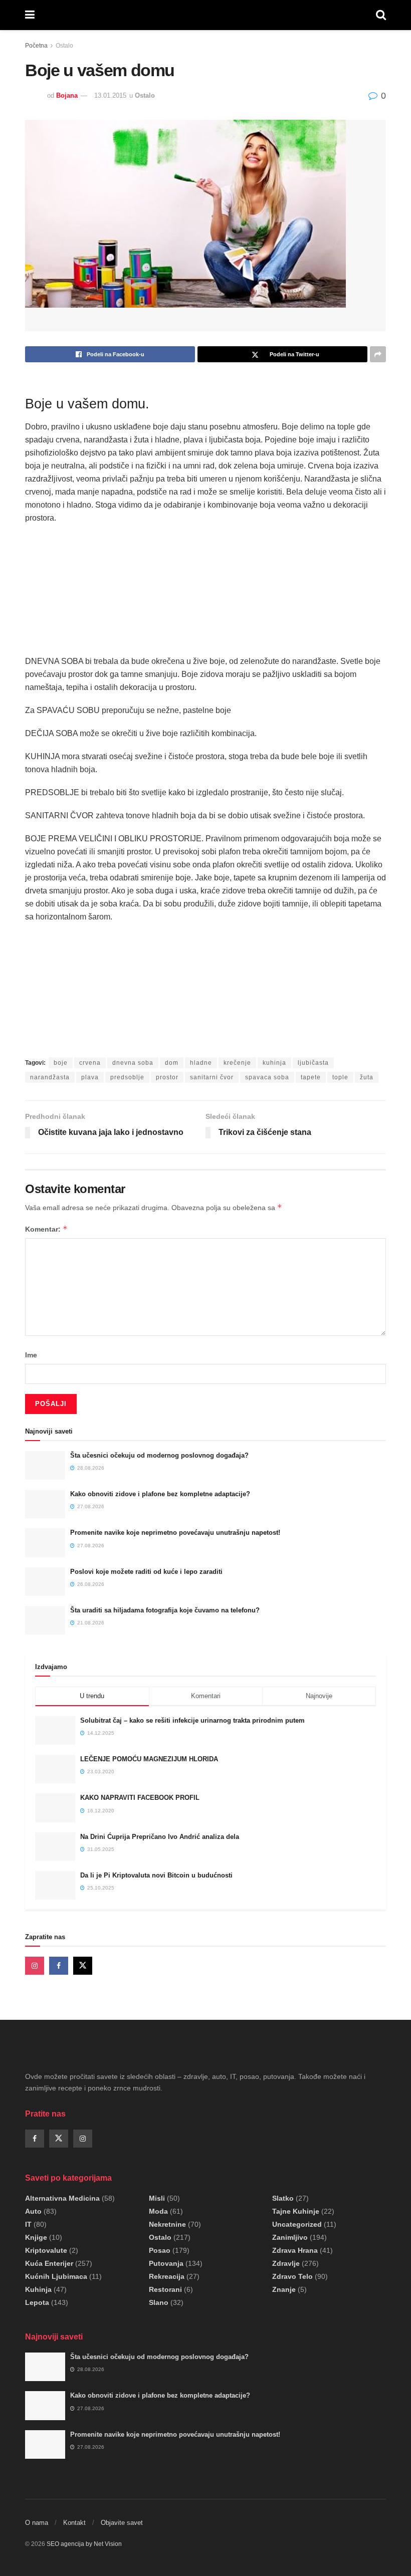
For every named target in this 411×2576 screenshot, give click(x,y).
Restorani (165, 2289)
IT (28, 2224)
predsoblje (127, 1077)
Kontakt (74, 2523)
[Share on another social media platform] (378, 354)
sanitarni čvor (212, 1077)
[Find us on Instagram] (35, 1966)
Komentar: (46, 1229)
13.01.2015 (110, 95)
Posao (160, 2250)
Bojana (67, 95)
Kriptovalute (46, 2250)
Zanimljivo (290, 2237)
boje (61, 1063)
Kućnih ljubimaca (56, 2276)
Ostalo (64, 46)
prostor (167, 1077)
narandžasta (50, 1077)
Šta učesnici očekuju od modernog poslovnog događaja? (159, 1455)
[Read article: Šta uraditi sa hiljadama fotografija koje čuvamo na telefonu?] (45, 1620)
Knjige (36, 2237)
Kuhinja (38, 2289)
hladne (201, 1063)
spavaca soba (267, 1077)
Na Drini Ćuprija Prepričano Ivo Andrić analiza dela (160, 1837)
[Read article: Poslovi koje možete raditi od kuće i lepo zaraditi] (45, 1582)
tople (340, 1077)
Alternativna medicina (62, 2198)
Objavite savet (122, 2523)
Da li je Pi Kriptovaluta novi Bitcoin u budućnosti (156, 1875)
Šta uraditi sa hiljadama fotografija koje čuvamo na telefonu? (165, 1610)
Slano (159, 2302)
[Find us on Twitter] (83, 1966)
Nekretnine (167, 2224)
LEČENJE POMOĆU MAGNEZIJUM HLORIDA (149, 1759)
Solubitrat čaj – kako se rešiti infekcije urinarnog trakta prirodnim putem (192, 1720)
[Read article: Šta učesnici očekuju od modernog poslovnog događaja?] (45, 1465)
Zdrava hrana (295, 2250)
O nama (37, 2523)
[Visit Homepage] (205, 15)
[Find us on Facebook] (59, 1966)
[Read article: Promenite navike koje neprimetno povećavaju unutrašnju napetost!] (45, 1543)
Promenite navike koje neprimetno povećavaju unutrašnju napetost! (175, 1533)
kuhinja (274, 1063)
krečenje (237, 1063)
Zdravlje (286, 2263)
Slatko (283, 2198)
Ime (31, 1355)
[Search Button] (381, 15)
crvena (90, 1063)
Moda (158, 2211)
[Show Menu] (30, 15)
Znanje (284, 2289)
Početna (36, 46)
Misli (157, 2198)
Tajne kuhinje (296, 2211)
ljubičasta (313, 1063)
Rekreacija (167, 2276)
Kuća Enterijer (49, 2263)
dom (172, 1063)
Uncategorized (297, 2224)
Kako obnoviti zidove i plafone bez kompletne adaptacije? (160, 1494)
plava (90, 1077)
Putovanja (166, 2263)
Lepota (37, 2302)
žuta (367, 1077)
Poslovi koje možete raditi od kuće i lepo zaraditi (146, 1572)
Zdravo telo (292, 2276)
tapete (311, 1077)
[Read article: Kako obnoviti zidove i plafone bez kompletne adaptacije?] (45, 1504)
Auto (33, 2211)
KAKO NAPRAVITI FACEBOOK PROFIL (140, 1798)
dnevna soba (133, 1063)
